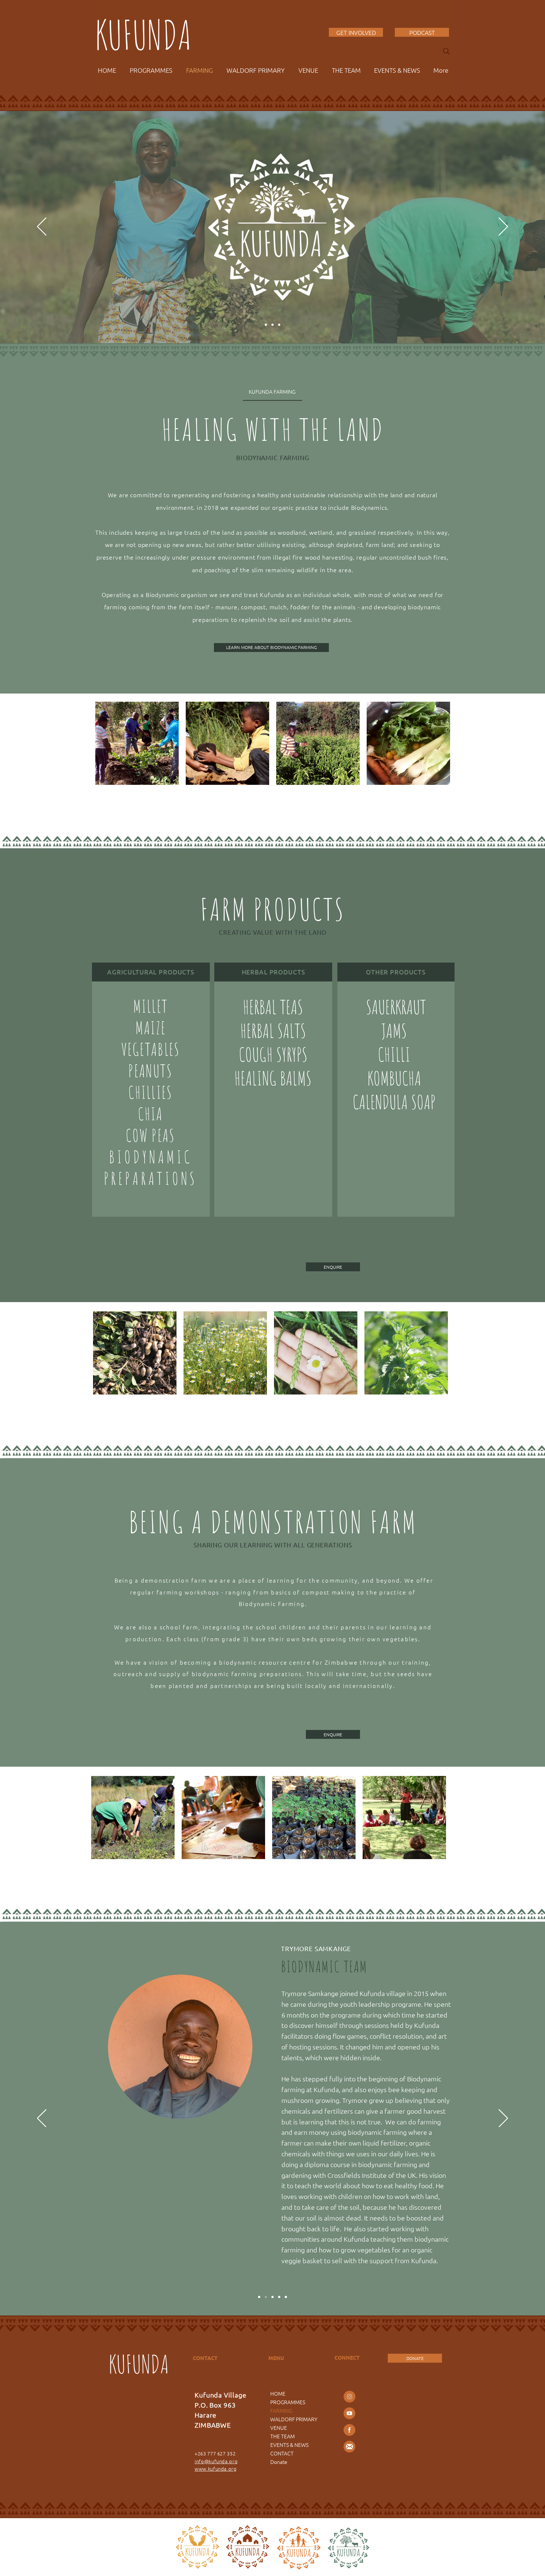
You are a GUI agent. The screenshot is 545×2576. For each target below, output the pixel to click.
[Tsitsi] (272, 2297)
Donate (279, 2462)
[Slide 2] (266, 325)
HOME (278, 2393)
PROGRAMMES (288, 2402)
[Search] (446, 51)
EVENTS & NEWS (289, 2445)
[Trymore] (266, 2297)
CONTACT (282, 2453)
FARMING (281, 2411)
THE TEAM (283, 2436)
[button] (333, 1267)
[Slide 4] (272, 325)
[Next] (503, 227)
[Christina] (286, 2297)
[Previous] (42, 227)
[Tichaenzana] (259, 2297)
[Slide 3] (279, 325)
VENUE (279, 2428)
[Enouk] (279, 2297)
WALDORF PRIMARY (294, 2419)
